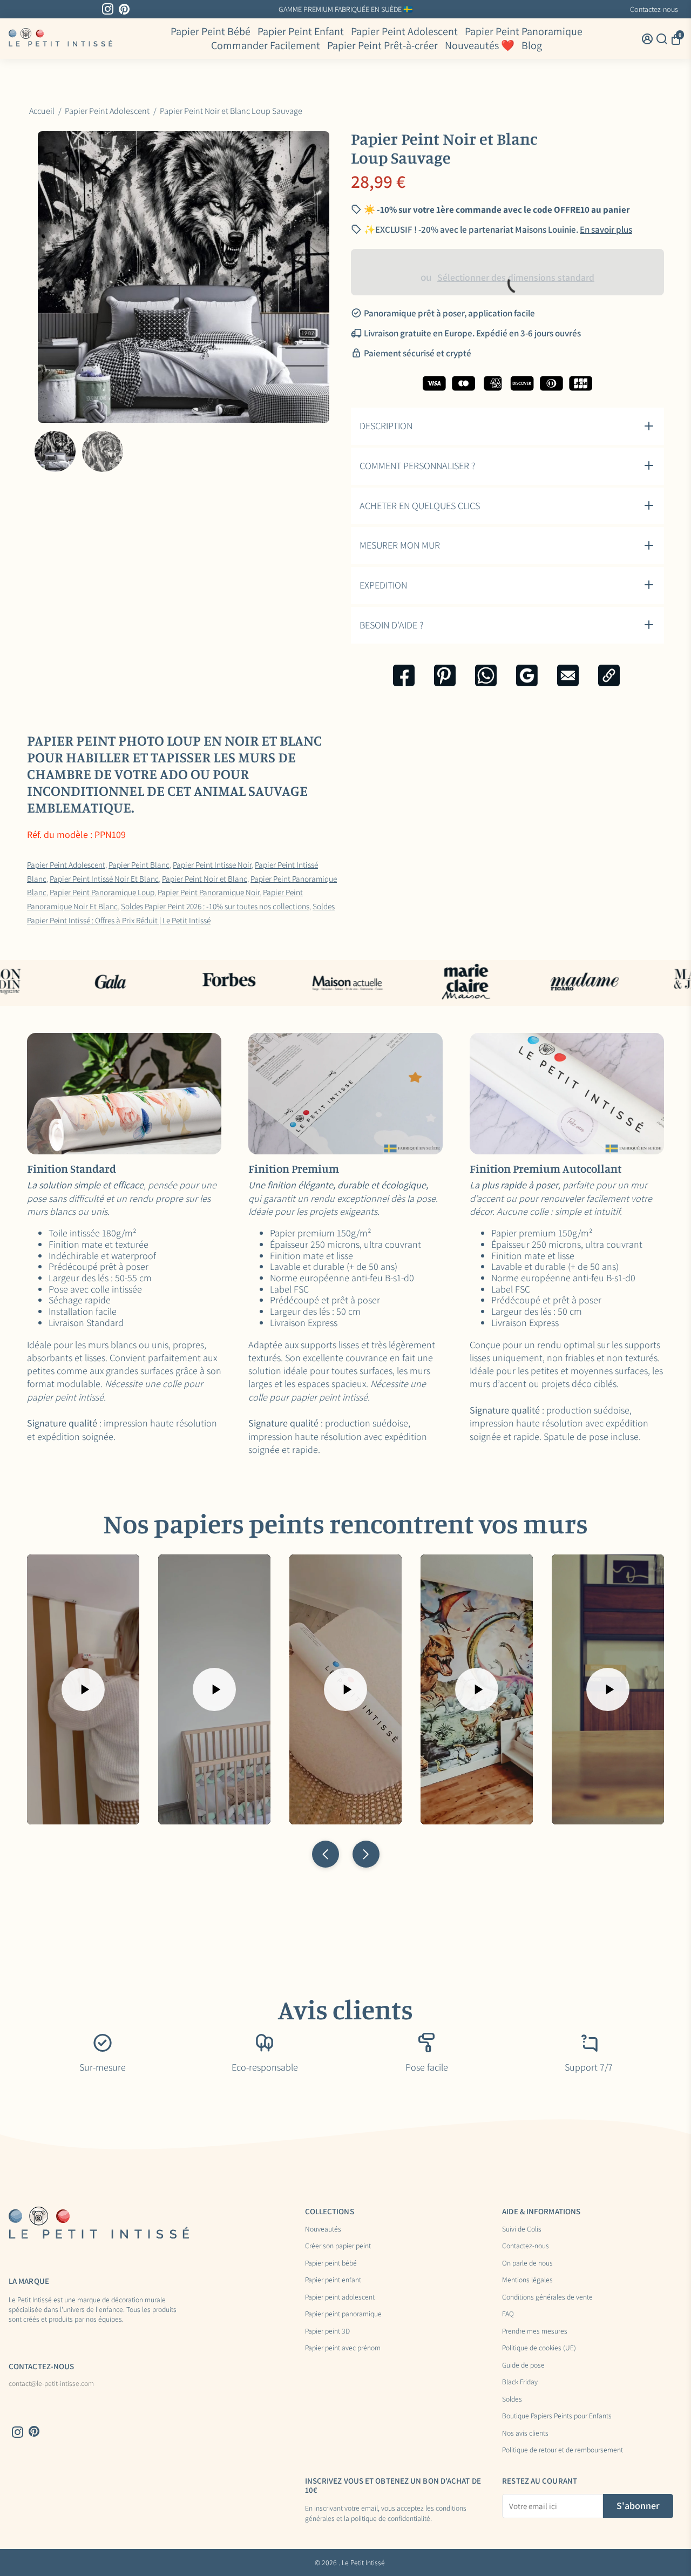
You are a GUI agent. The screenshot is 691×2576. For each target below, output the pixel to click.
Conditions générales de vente (547, 2297)
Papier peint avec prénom (343, 2348)
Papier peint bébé (331, 2263)
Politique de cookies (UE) (539, 2348)
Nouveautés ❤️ (480, 46)
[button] (326, 1854)
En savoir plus (432, 9)
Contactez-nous (654, 9)
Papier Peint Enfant (301, 31)
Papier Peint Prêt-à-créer (382, 46)
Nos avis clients (525, 2433)
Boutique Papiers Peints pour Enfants (557, 2416)
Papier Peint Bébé (211, 31)
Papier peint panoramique (343, 2314)
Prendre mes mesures (535, 2331)
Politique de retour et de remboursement (563, 2450)
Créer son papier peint (338, 2246)
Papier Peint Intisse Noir (212, 864)
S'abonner (638, 2506)
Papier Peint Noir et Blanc (205, 878)
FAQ (508, 2314)
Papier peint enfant (333, 2280)
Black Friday (520, 2382)
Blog (532, 46)
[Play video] (83, 1689)
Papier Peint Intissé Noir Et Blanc (104, 878)
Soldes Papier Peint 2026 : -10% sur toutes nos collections (215, 906)
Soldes (512, 2399)
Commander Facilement (266, 46)
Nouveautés (323, 2229)
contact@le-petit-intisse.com (51, 2384)
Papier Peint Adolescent (404, 31)
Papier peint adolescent (340, 2297)
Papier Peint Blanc (139, 864)
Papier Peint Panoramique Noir (209, 892)
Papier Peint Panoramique (524, 31)
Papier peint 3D (327, 2331)
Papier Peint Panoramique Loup (102, 892)
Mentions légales (527, 2280)
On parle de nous (527, 2263)
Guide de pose (523, 2365)
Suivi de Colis (522, 2229)
